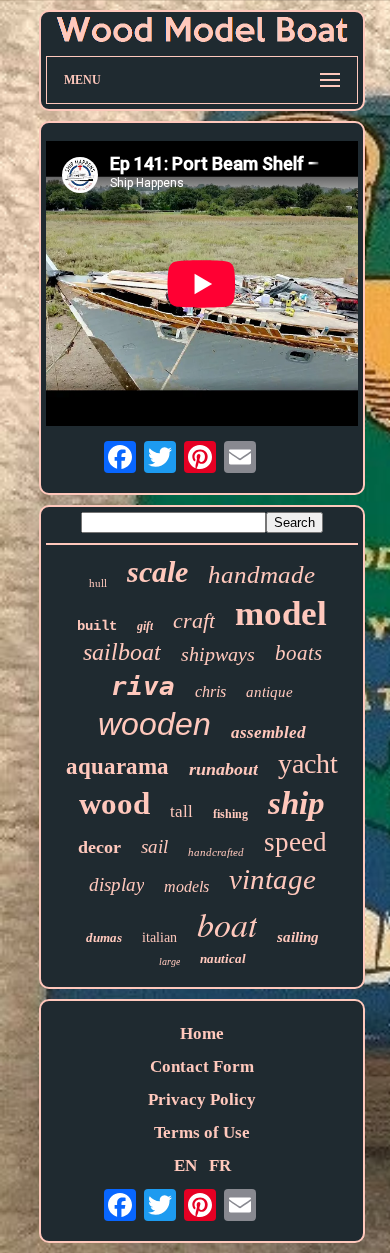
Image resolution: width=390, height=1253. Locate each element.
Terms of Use (202, 1132)
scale (157, 571)
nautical (223, 958)
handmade (261, 574)
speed (295, 842)
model (281, 613)
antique (269, 692)
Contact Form (202, 1066)
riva (143, 686)
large (169, 961)
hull (98, 583)
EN (185, 1165)
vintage (272, 879)
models (186, 886)
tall (181, 811)
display (116, 884)
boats (298, 653)
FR (220, 1165)
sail (154, 846)
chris (210, 691)
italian (159, 937)
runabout (223, 769)
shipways (218, 654)
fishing (230, 814)
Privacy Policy (202, 1099)
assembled (268, 732)
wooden (154, 724)
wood (114, 803)
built (97, 626)
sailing (298, 937)
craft (194, 620)
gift (145, 626)
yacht (308, 763)
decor (99, 847)
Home (202, 1033)
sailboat (122, 652)
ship (296, 803)
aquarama (117, 766)
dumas (104, 937)
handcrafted (216, 852)
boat (227, 923)
